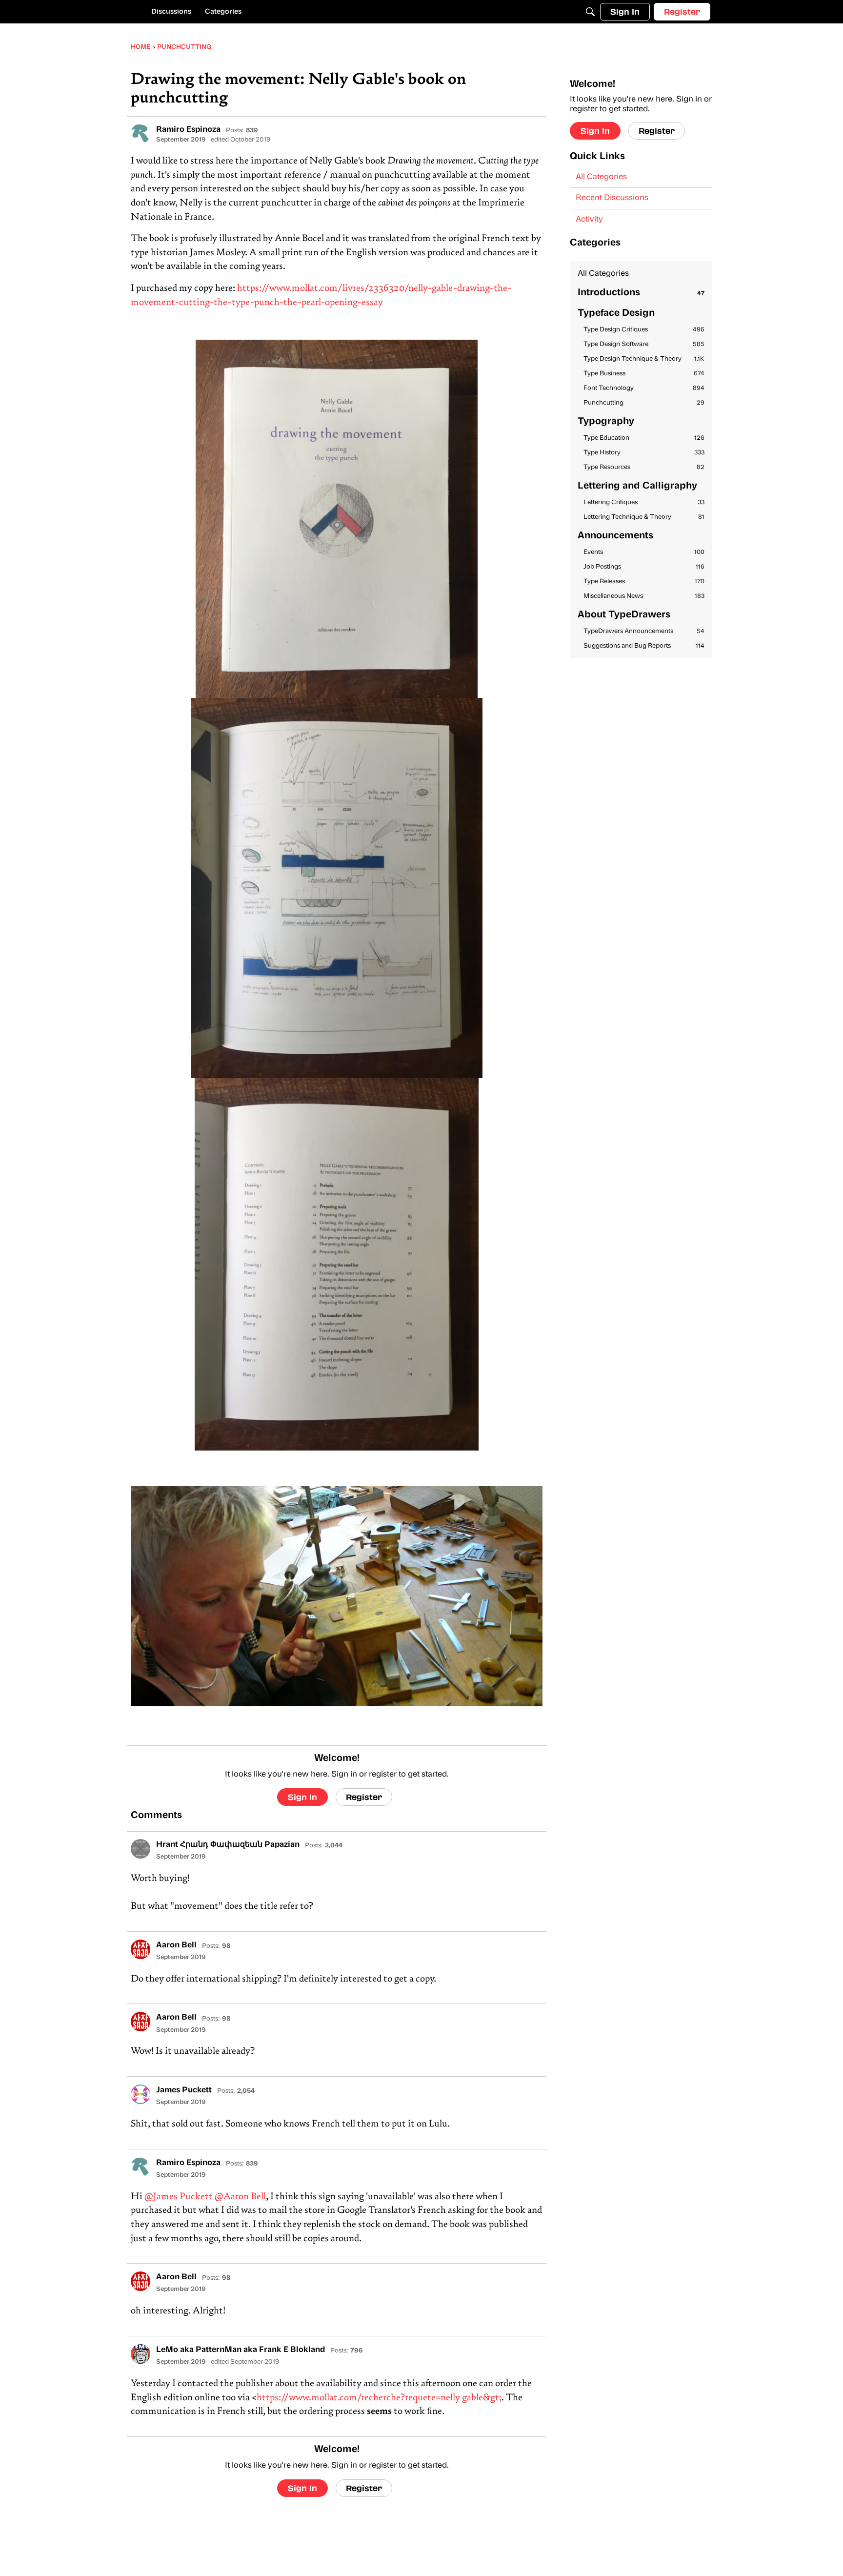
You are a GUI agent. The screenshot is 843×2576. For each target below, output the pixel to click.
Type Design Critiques (644, 330)
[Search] (590, 12)
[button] (140, 134)
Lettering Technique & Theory (644, 517)
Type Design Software (644, 344)
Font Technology (644, 388)
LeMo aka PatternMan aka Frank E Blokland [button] (241, 2350)
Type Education (644, 438)
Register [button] (364, 1797)
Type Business (644, 374)
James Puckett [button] (184, 2090)
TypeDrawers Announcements (644, 631)
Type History (644, 453)
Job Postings (644, 567)
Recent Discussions (612, 198)
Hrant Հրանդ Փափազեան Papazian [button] (228, 1845)
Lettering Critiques (644, 502)
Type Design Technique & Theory (644, 359)
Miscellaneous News (644, 596)
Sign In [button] (302, 1797)
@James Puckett (179, 2197)
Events (644, 552)
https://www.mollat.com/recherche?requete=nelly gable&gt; (379, 2398)
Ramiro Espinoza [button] (188, 130)
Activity (589, 220)
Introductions (641, 293)
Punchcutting (644, 403)
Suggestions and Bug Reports (644, 646)
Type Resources (644, 467)
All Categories (601, 177)
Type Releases (644, 582)
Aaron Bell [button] (176, 1945)
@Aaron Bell (240, 2197)
